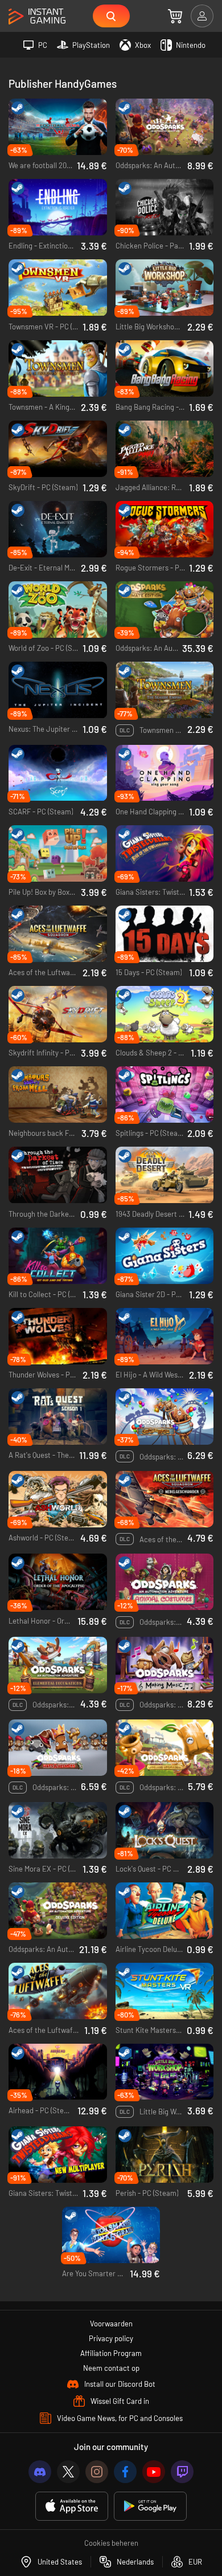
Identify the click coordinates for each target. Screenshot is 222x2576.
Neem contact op (111, 2368)
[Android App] (150, 2506)
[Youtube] (154, 2472)
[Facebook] (125, 2472)
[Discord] (40, 2472)
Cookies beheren (111, 2543)
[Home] (37, 17)
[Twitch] (182, 2472)
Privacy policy (111, 2338)
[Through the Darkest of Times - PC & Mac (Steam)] (58, 1175)
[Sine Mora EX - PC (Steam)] (58, 1830)
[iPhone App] (72, 2506)
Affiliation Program (111, 2353)
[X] (68, 2472)
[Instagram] (97, 2472)
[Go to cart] (175, 16)
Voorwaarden (111, 2324)
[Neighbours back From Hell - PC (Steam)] (58, 1095)
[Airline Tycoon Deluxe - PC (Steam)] (165, 1911)
